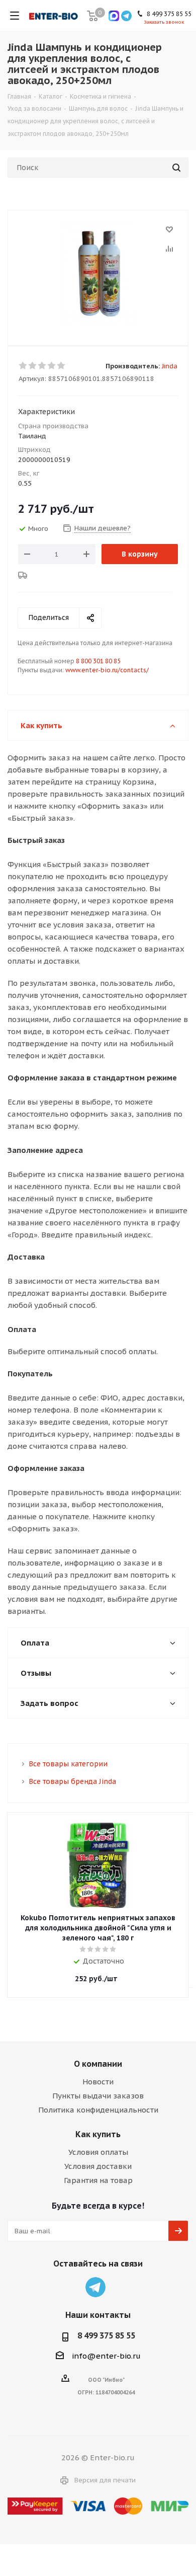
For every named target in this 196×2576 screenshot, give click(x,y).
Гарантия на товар (98, 2180)
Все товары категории (68, 1764)
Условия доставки (98, 2166)
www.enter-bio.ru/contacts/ (107, 670)
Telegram (95, 2287)
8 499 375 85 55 (106, 2335)
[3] (42, 366)
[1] (23, 366)
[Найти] (176, 168)
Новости (98, 2082)
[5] (62, 366)
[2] (33, 366)
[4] (52, 366)
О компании (98, 2064)
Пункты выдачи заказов (98, 2096)
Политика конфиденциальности (98, 2110)
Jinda (170, 366)
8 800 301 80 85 (98, 661)
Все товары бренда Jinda (72, 1781)
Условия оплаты (98, 2152)
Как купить (98, 2134)
